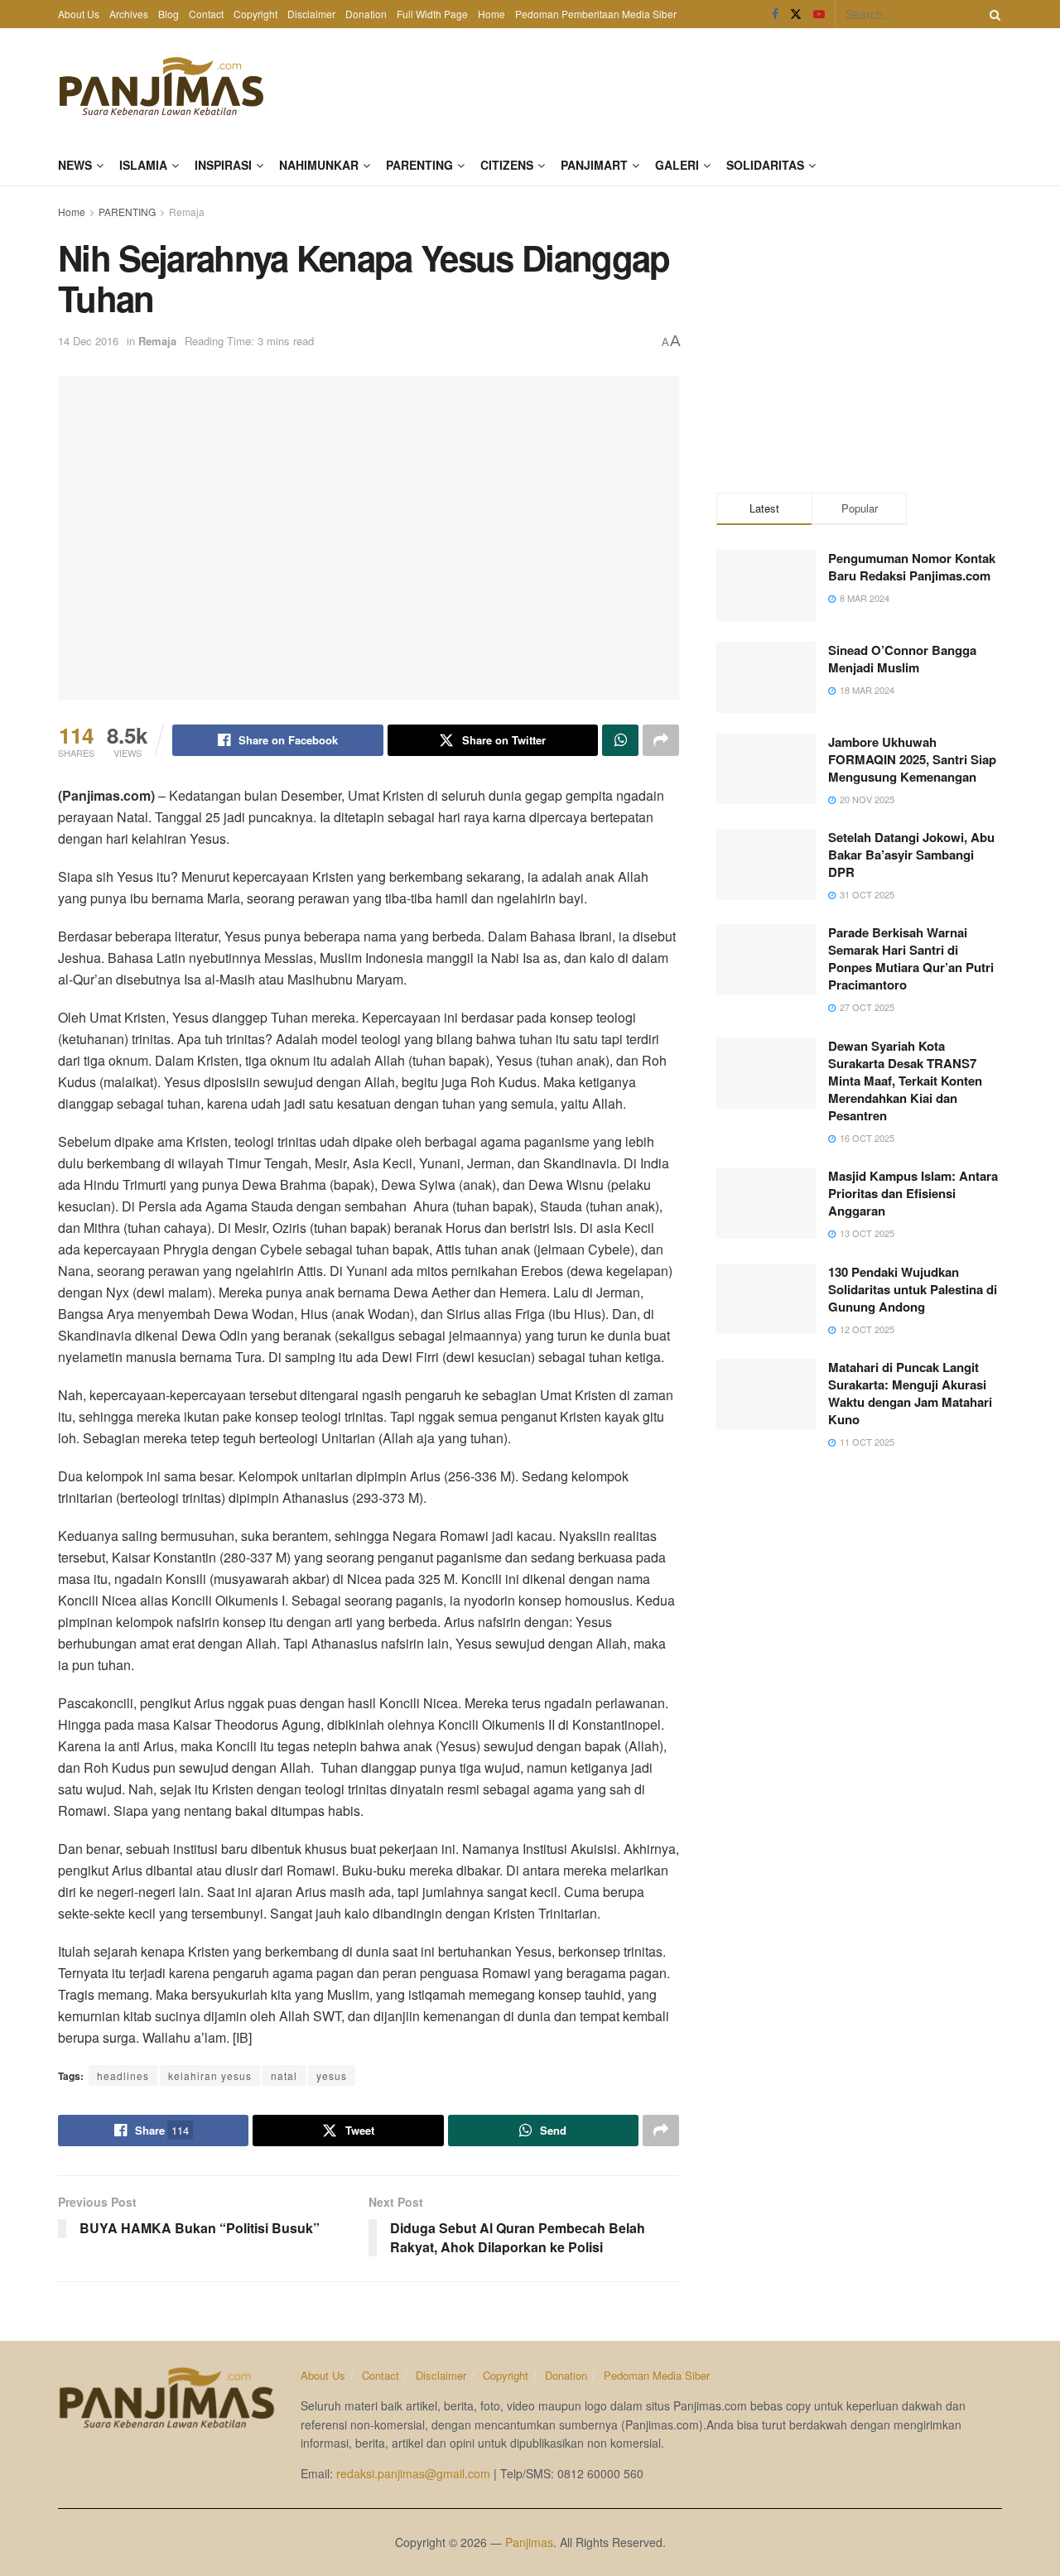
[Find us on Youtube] (819, 14)
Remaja (187, 212)
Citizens (507, 165)
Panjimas (529, 2542)
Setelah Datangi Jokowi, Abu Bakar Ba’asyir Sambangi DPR (911, 855)
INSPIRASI (223, 165)
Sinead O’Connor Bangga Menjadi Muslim (902, 659)
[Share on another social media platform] (661, 740)
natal (284, 2075)
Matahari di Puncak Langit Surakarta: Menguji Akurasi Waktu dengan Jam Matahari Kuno (910, 1393)
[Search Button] (992, 14)
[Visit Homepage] (161, 86)
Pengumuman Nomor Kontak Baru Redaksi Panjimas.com (912, 567)
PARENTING (419, 165)
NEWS (75, 165)
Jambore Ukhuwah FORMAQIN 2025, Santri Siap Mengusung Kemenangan (912, 759)
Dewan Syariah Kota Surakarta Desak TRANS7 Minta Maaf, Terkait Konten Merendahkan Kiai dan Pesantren (905, 1081)
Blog (169, 14)
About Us (79, 14)
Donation (366, 14)
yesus (332, 2075)
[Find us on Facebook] (775, 14)
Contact (206, 14)
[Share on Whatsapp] (620, 740)
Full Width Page (432, 14)
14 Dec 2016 (88, 341)
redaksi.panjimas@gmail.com (413, 2473)
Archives (129, 14)
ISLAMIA (143, 165)
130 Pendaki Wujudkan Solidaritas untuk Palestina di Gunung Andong (913, 1289)
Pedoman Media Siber (657, 2375)
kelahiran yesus (210, 2075)
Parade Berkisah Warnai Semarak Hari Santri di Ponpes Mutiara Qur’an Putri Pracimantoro (911, 958)
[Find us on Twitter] (796, 14)
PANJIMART (594, 165)
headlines (123, 2075)
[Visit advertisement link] (859, 335)
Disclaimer (311, 14)
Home (491, 14)
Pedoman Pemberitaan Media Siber (596, 14)
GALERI (677, 165)
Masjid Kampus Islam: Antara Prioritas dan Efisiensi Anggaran (913, 1193)
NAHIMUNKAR (319, 165)
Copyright (255, 14)
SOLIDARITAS (765, 165)
